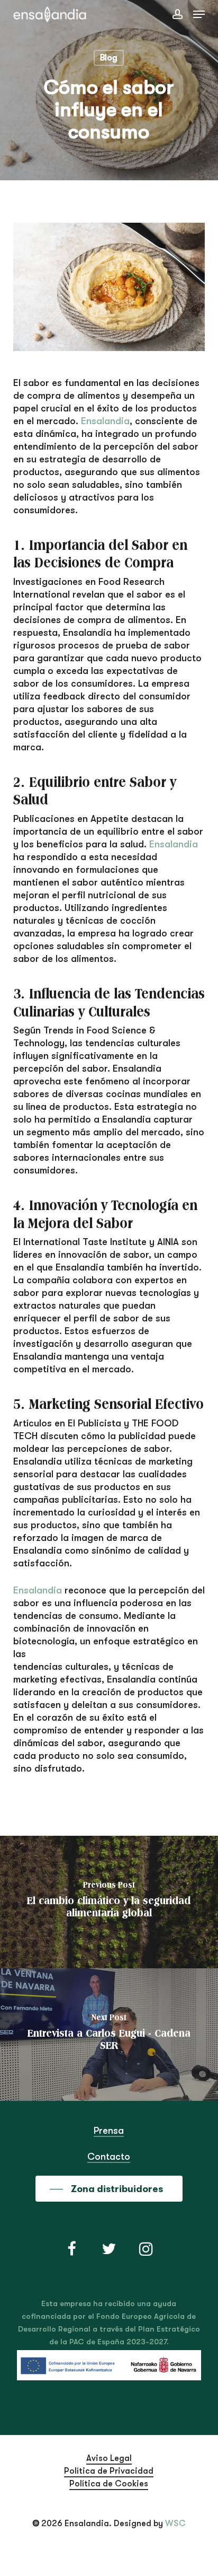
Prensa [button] (109, 2131)
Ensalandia (105, 421)
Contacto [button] (109, 2157)
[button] (199, 14)
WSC (175, 2524)
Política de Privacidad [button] (109, 2471)
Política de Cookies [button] (109, 2484)
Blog (109, 58)
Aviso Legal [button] (109, 2458)
